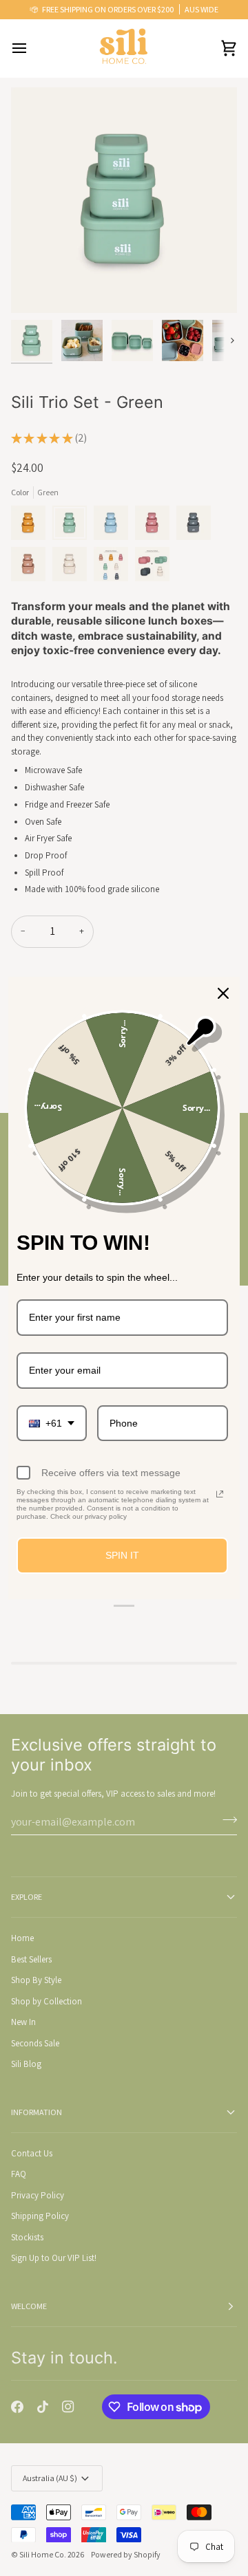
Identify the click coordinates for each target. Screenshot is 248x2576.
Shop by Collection (46, 2001)
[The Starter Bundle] (152, 567)
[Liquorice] (197, 526)
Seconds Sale (35, 2043)
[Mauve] (156, 526)
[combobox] (52, 1424)
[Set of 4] (114, 567)
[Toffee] (32, 567)
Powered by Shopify (126, 2554)
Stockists (27, 2237)
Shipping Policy (40, 2216)
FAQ (19, 2174)
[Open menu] (32, 48)
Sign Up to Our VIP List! (54, 2258)
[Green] (73, 526)
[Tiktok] (43, 2407)
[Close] (223, 993)
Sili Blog (26, 2064)
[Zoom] (37, 287)
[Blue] (114, 526)
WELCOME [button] (29, 2306)
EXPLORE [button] (27, 1897)
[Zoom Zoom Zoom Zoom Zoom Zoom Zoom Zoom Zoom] (124, 200)
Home (22, 1938)
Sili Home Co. (43, 2554)
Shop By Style (36, 1980)
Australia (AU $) (50, 2478)
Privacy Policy (38, 2195)
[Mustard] (32, 526)
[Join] (226, 1820)
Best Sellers (31, 1959)
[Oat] (73, 567)
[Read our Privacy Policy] (220, 1495)
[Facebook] (17, 2407)
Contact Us (32, 2153)
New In (23, 2022)
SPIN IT (122, 1556)
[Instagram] (68, 2407)
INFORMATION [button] (37, 2112)
